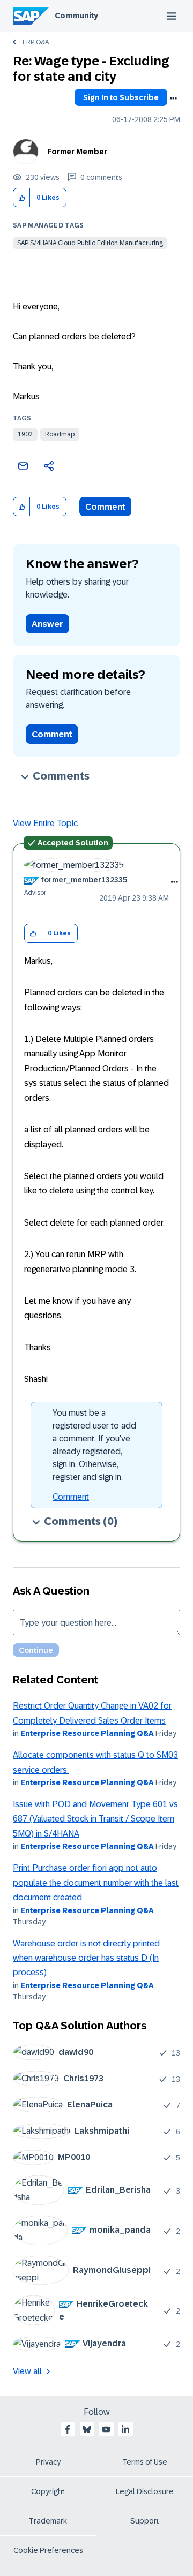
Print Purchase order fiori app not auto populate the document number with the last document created (96, 1883)
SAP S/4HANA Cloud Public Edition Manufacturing (90, 243)
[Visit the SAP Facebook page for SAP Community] (68, 2429)
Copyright (48, 2491)
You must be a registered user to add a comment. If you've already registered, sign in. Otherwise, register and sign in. (94, 1445)
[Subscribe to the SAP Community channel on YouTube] (106, 2429)
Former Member (77, 152)
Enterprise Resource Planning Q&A (87, 1733)
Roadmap (60, 434)
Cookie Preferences (48, 2550)
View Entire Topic (45, 823)
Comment (105, 507)
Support (145, 2521)
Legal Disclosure (145, 2491)
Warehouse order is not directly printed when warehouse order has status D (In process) (86, 1958)
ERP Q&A (36, 42)
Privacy (48, 2462)
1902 (25, 434)
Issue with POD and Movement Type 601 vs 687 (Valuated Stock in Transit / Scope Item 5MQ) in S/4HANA (95, 1819)
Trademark (48, 2521)
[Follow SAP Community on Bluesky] (87, 2429)
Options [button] (173, 99)
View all (27, 2371)
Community (76, 16)
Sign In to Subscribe (121, 97)
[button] (22, 198)
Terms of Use (145, 2462)
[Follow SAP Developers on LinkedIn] (125, 2429)
